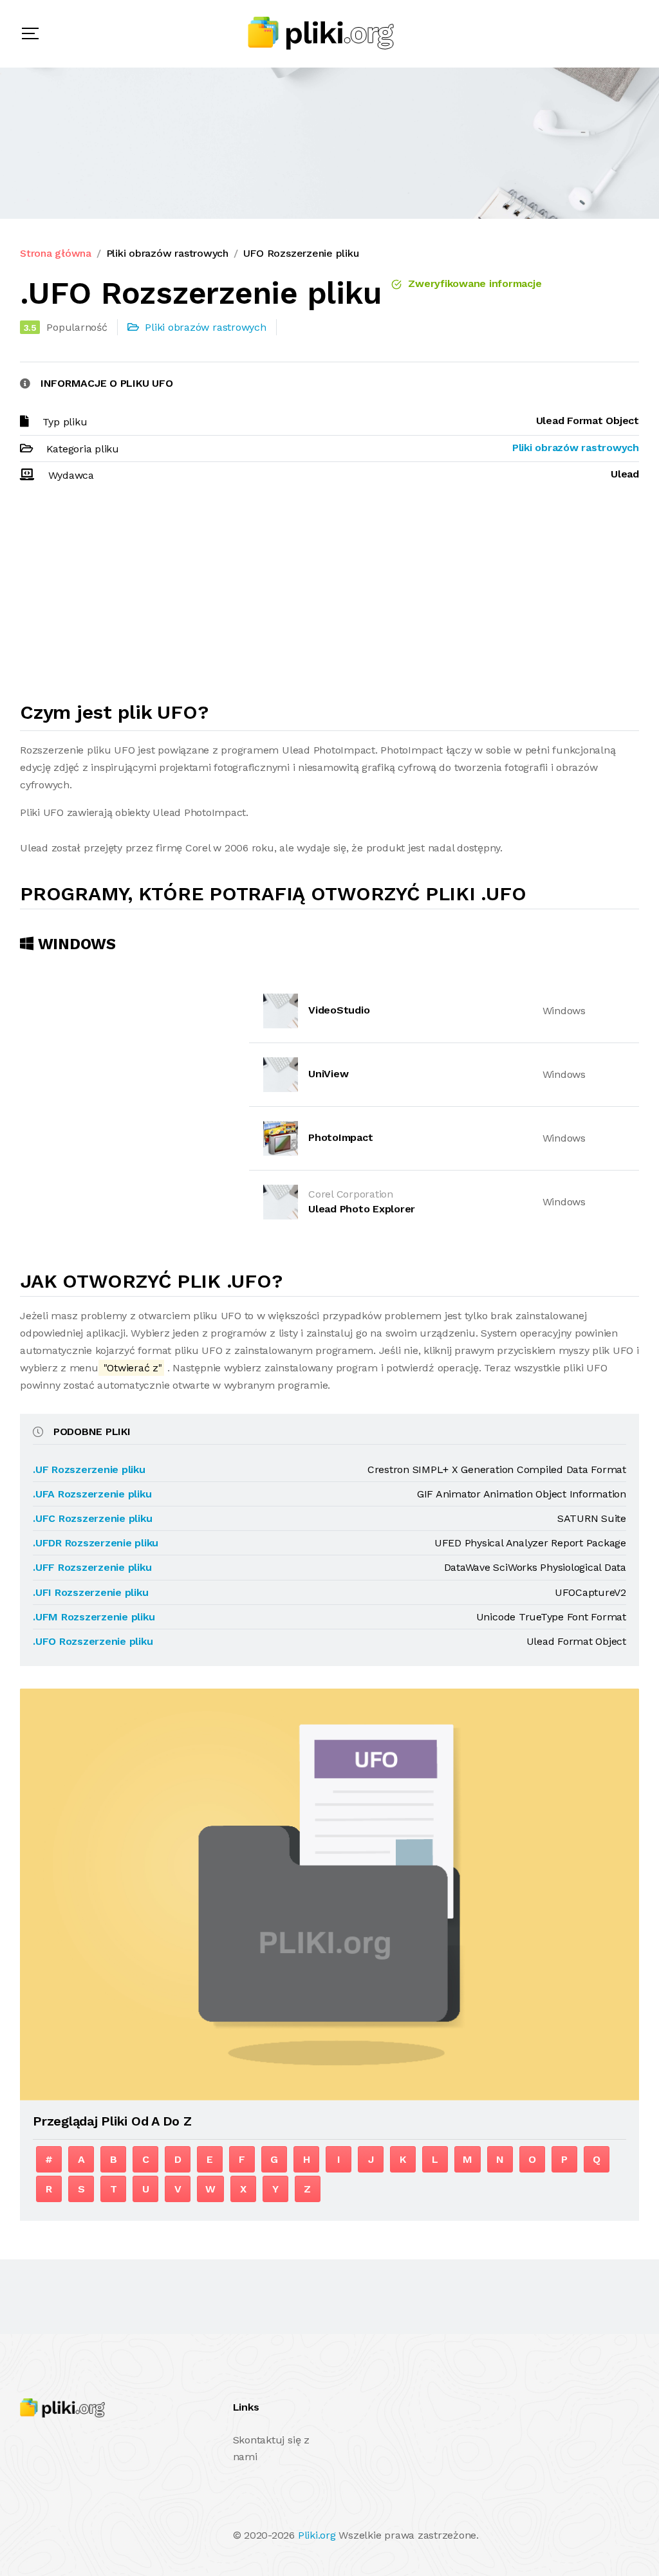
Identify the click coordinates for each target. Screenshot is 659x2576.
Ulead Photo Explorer (362, 1209)
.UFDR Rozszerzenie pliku (96, 1543)
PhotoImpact (340, 1137)
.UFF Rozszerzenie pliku (92, 1567)
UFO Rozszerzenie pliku (301, 253)
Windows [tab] (75, 944)
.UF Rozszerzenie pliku (89, 1469)
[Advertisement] (329, 598)
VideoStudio (339, 1010)
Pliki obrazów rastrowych (167, 253)
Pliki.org (317, 2535)
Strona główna (56, 253)
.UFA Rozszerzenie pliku (92, 1494)
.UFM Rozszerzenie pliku (94, 1617)
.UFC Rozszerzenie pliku (92, 1518)
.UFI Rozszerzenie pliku (90, 1592)
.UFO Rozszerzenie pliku (93, 1641)
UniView (328, 1074)
